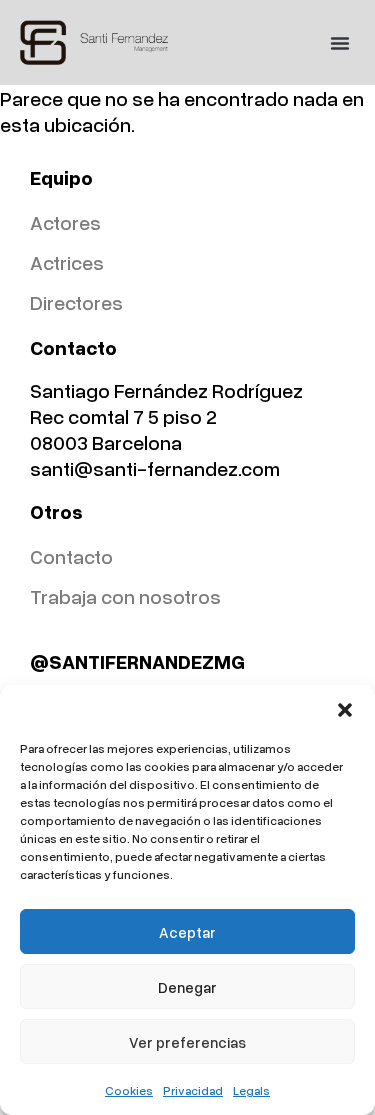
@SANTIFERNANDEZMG (137, 661)
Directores (76, 302)
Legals (251, 1090)
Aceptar (187, 932)
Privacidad (193, 1090)
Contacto (71, 556)
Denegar (187, 987)
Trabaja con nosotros (125, 596)
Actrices (67, 262)
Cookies (129, 1090)
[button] (345, 710)
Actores (65, 222)
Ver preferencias (187, 1042)
